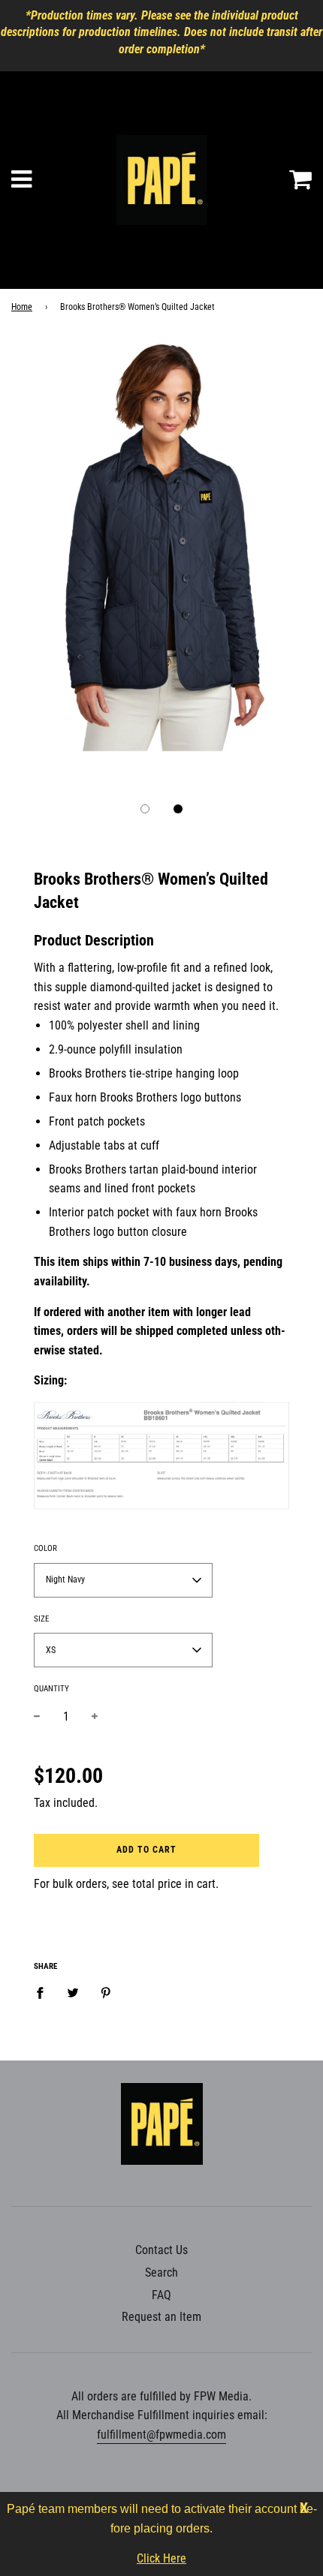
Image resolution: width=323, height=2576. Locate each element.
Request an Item (161, 2317)
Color (45, 1548)
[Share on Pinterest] (106, 1992)
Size (41, 1619)
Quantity (51, 1689)
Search (161, 2272)
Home (22, 307)
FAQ (161, 2295)
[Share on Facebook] (44, 1992)
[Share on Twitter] (73, 1992)
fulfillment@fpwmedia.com (161, 2435)
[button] (145, 809)
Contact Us (161, 2250)
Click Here (161, 2558)
